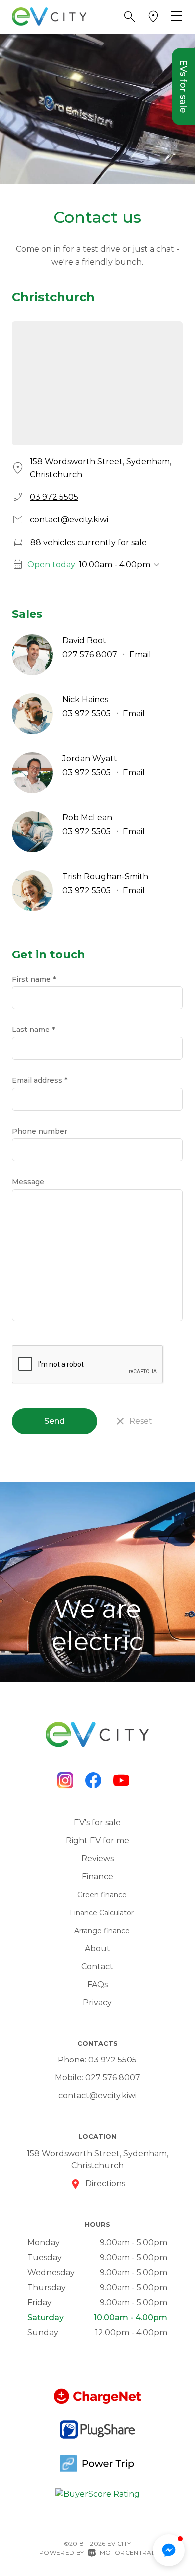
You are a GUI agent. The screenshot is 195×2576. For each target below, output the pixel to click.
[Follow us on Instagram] (65, 1780)
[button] (130, 17)
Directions (105, 2184)
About (98, 1948)
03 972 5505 (54, 497)
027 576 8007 (90, 655)
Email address (40, 1080)
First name (34, 979)
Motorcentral (128, 2552)
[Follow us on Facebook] (93, 1780)
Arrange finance (102, 1931)
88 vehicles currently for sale (89, 543)
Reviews (98, 1858)
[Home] (49, 16)
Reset (141, 1421)
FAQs (98, 1984)
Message (28, 1182)
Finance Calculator (102, 1913)
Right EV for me (98, 1840)
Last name (33, 1030)
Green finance (102, 1895)
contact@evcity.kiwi (69, 520)
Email (140, 655)
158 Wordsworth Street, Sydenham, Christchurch (101, 468)
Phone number (40, 1131)
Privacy (97, 2002)
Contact (97, 1966)
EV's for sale (97, 1822)
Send (55, 1421)
